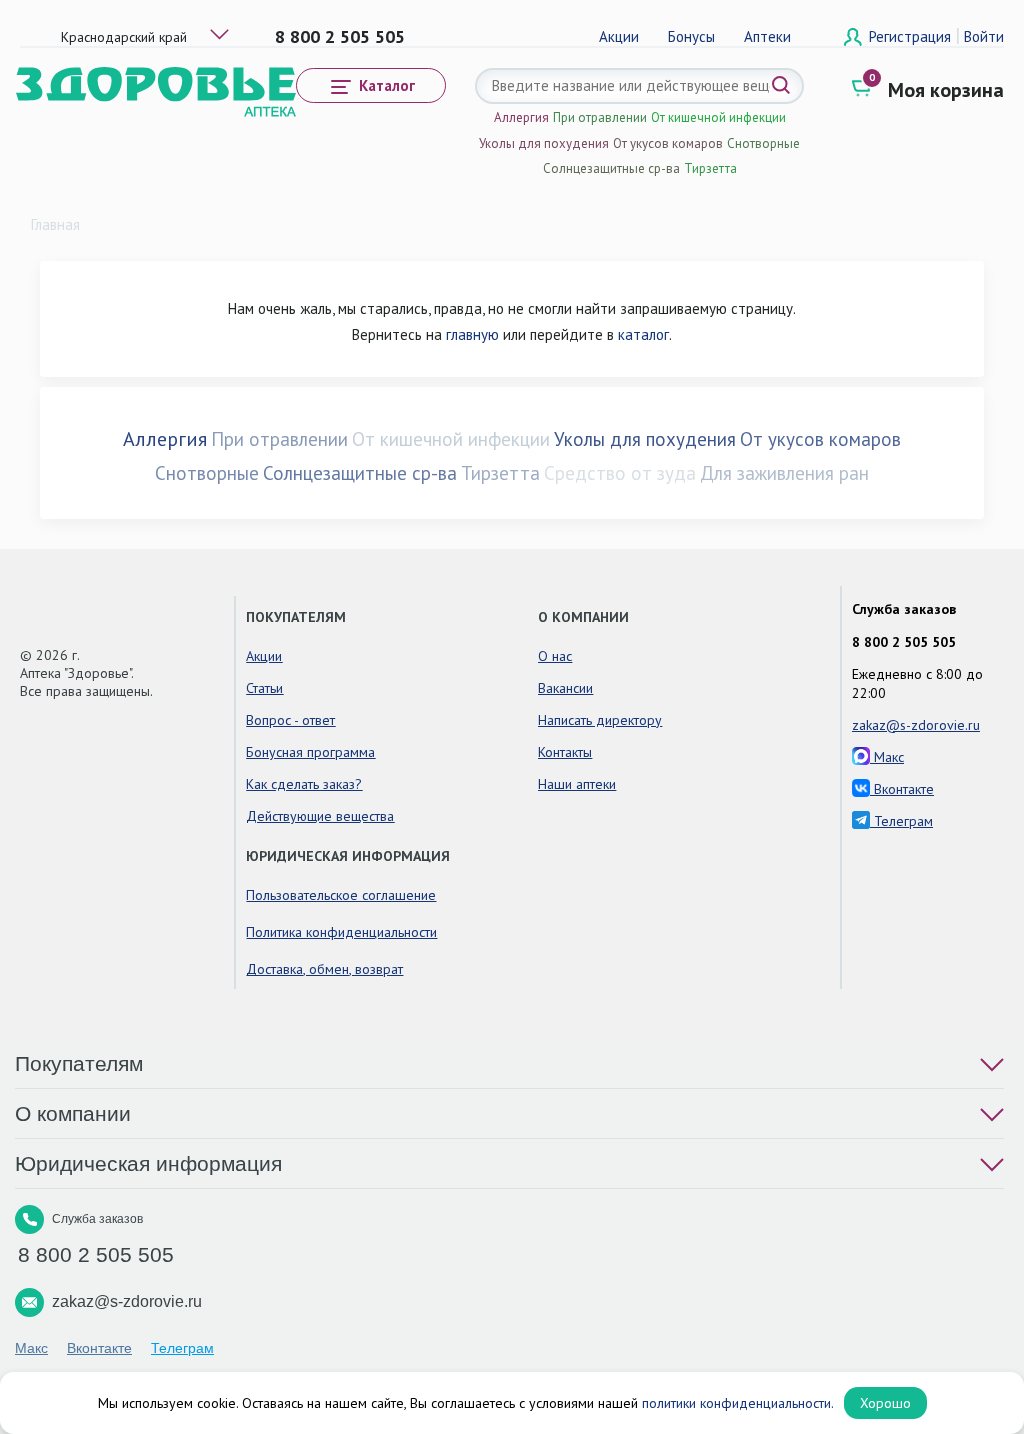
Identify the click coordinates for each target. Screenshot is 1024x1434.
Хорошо (885, 1403)
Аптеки (767, 36)
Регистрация (912, 36)
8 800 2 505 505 (340, 36)
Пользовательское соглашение (341, 895)
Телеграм (901, 821)
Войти (984, 36)
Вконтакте (902, 789)
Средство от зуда (620, 473)
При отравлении (600, 117)
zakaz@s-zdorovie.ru (916, 725)
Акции (619, 36)
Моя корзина (946, 90)
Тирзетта (710, 168)
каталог (643, 334)
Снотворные (763, 143)
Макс (887, 757)
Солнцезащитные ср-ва (611, 168)
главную (472, 334)
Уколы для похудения (544, 143)
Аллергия (521, 117)
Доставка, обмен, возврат (324, 969)
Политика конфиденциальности (341, 932)
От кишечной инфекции (718, 117)
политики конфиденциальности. (738, 1403)
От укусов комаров (668, 143)
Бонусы (691, 36)
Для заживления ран (784, 473)
